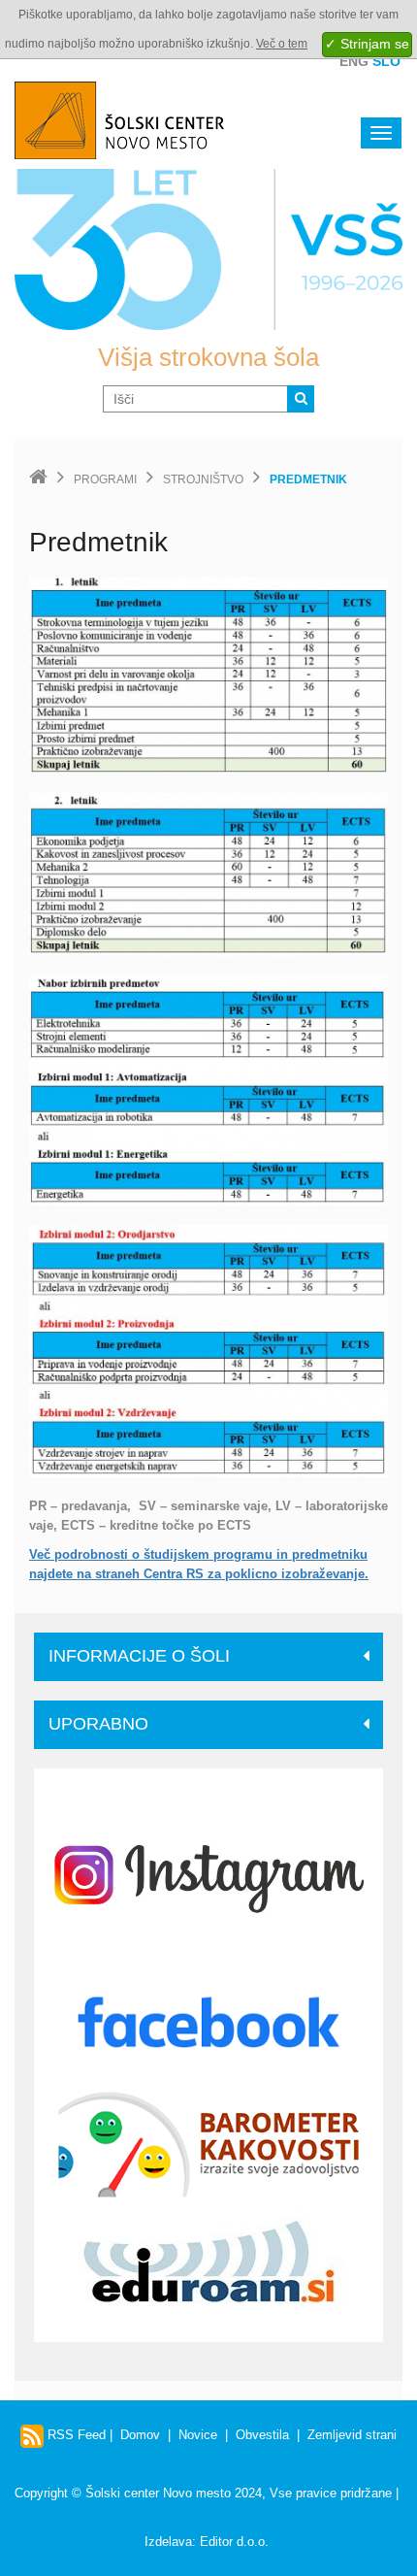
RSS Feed (75, 2435)
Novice (198, 2435)
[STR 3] (208, 1089)
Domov (140, 2435)
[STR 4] (208, 1350)
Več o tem (282, 44)
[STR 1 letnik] (208, 675)
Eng (354, 61)
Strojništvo (203, 479)
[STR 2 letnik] (208, 874)
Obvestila (262, 2435)
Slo (386, 61)
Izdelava (168, 2542)
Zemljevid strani (352, 2435)
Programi (105, 479)
